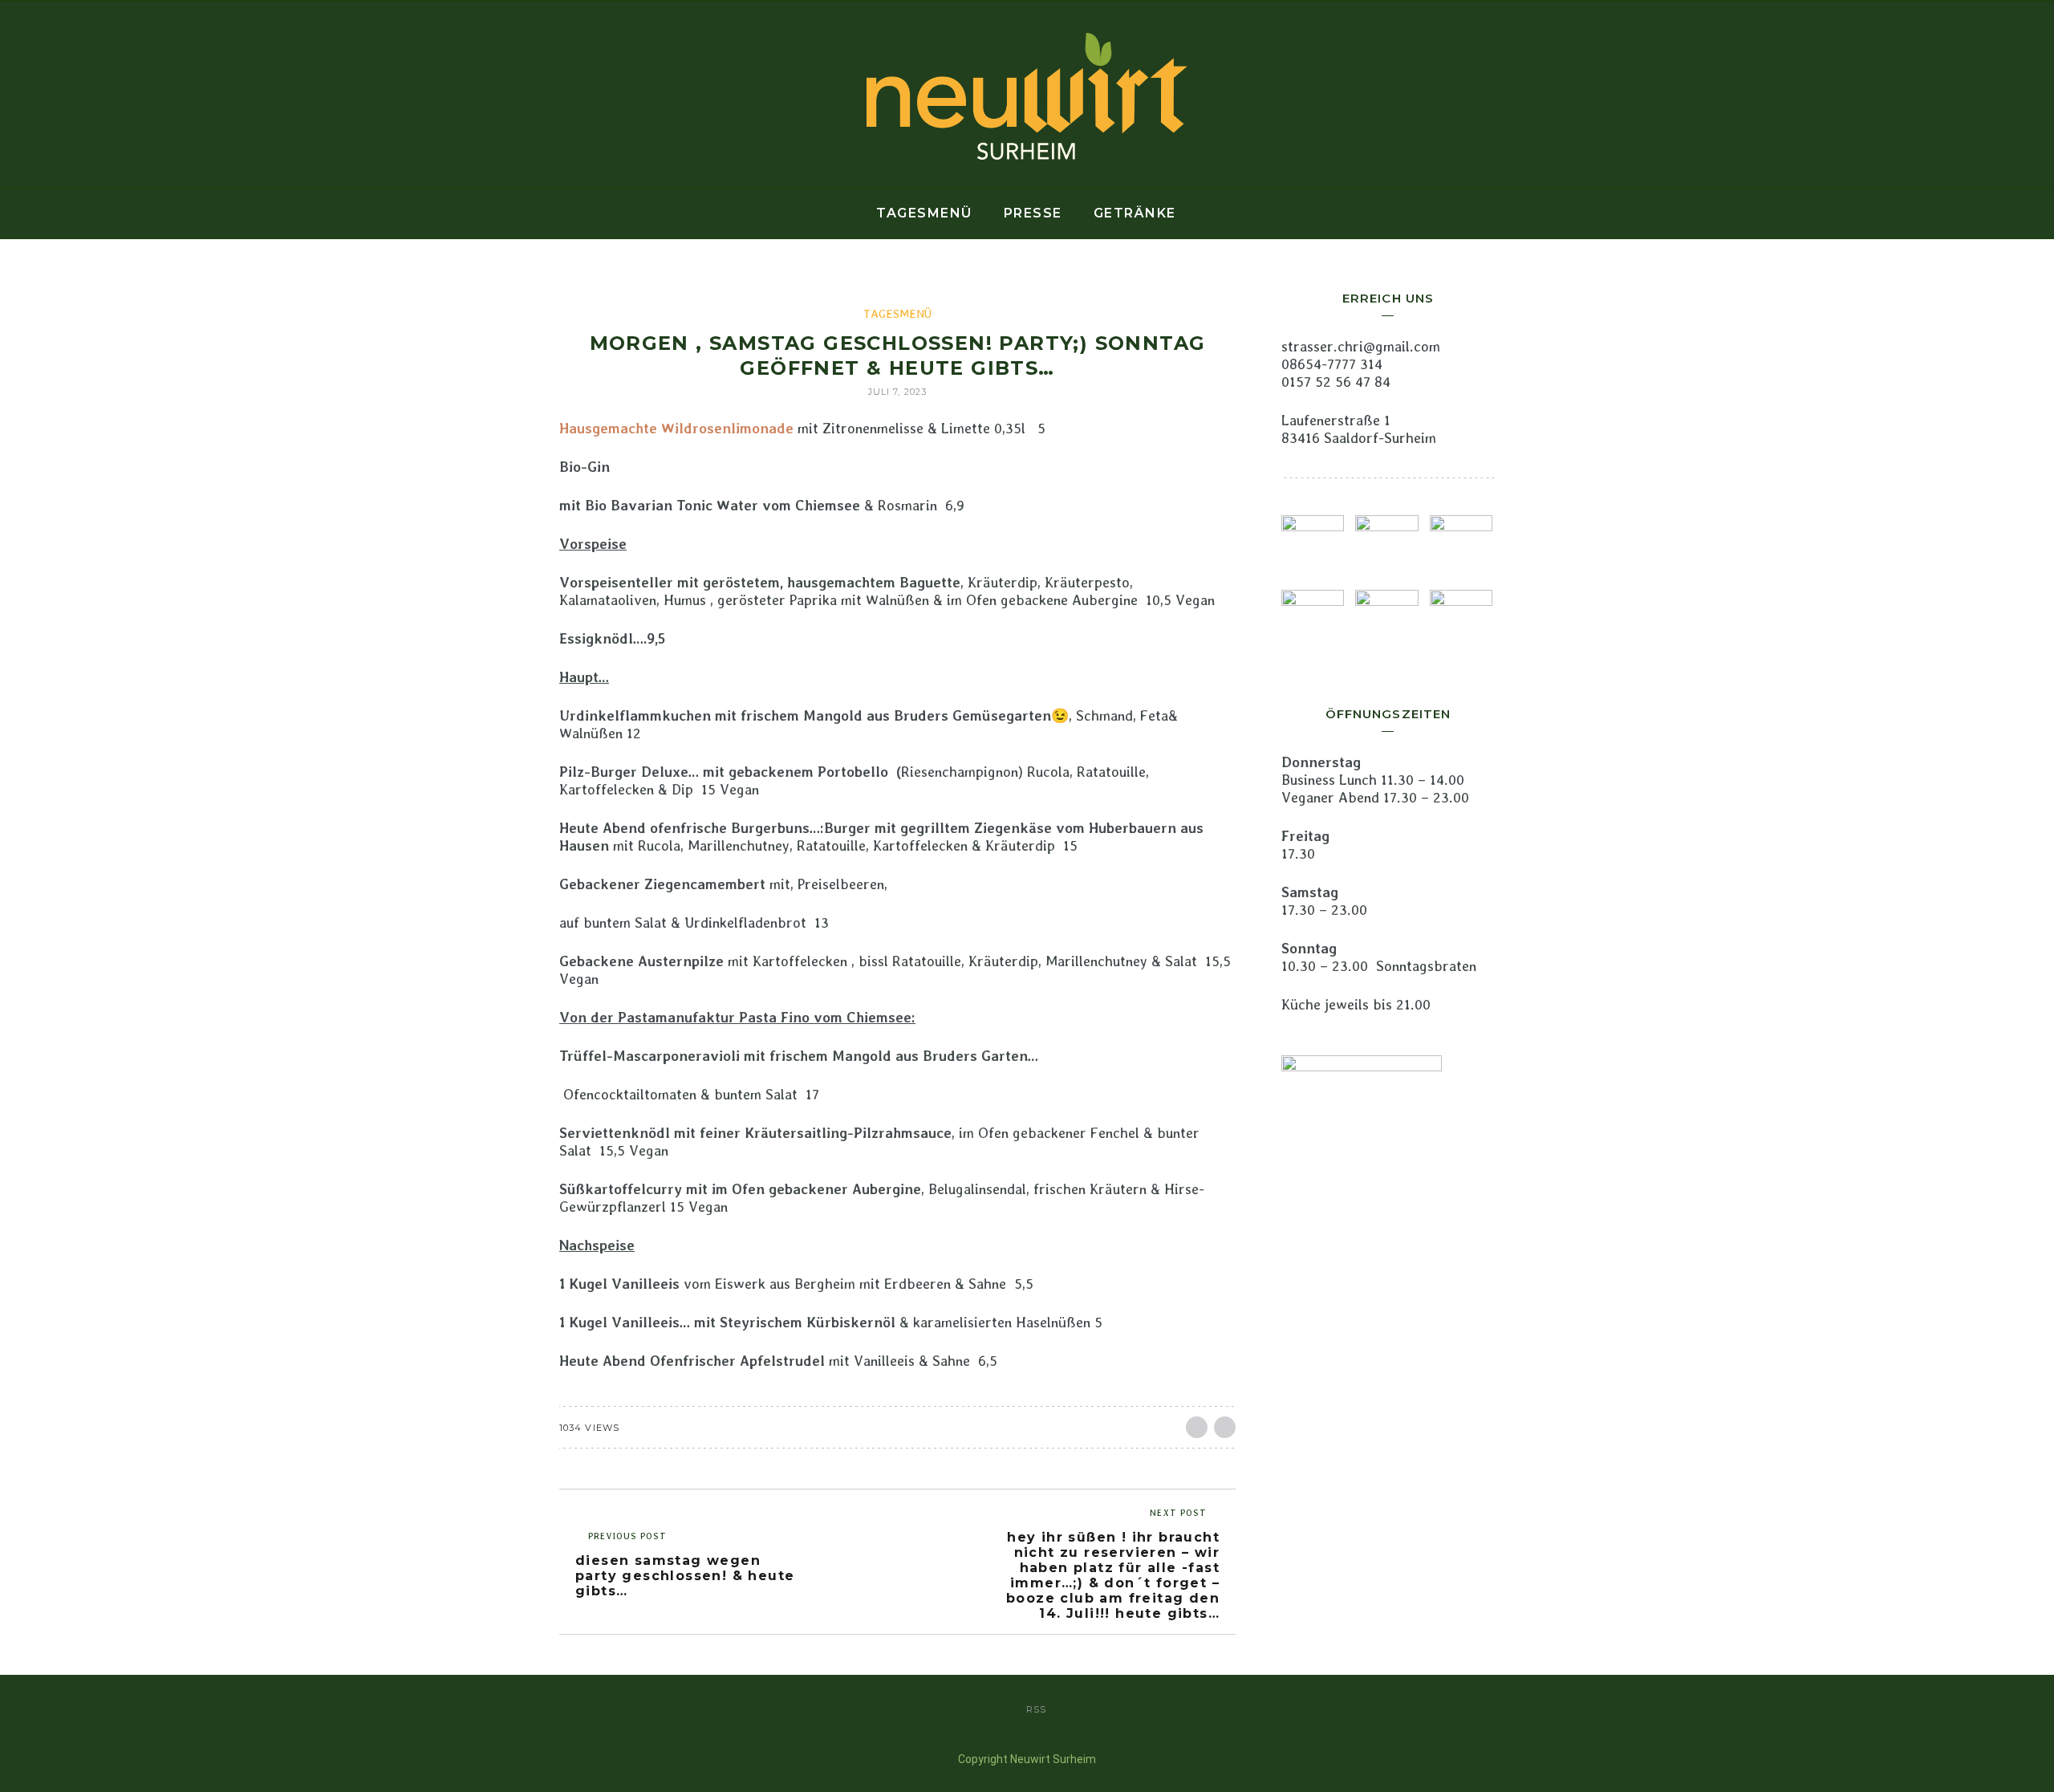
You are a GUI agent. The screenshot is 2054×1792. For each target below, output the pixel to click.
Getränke (1135, 213)
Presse (1033, 213)
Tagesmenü (924, 213)
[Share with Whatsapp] (1225, 1427)
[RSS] (321, 95)
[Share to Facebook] (1197, 1427)
